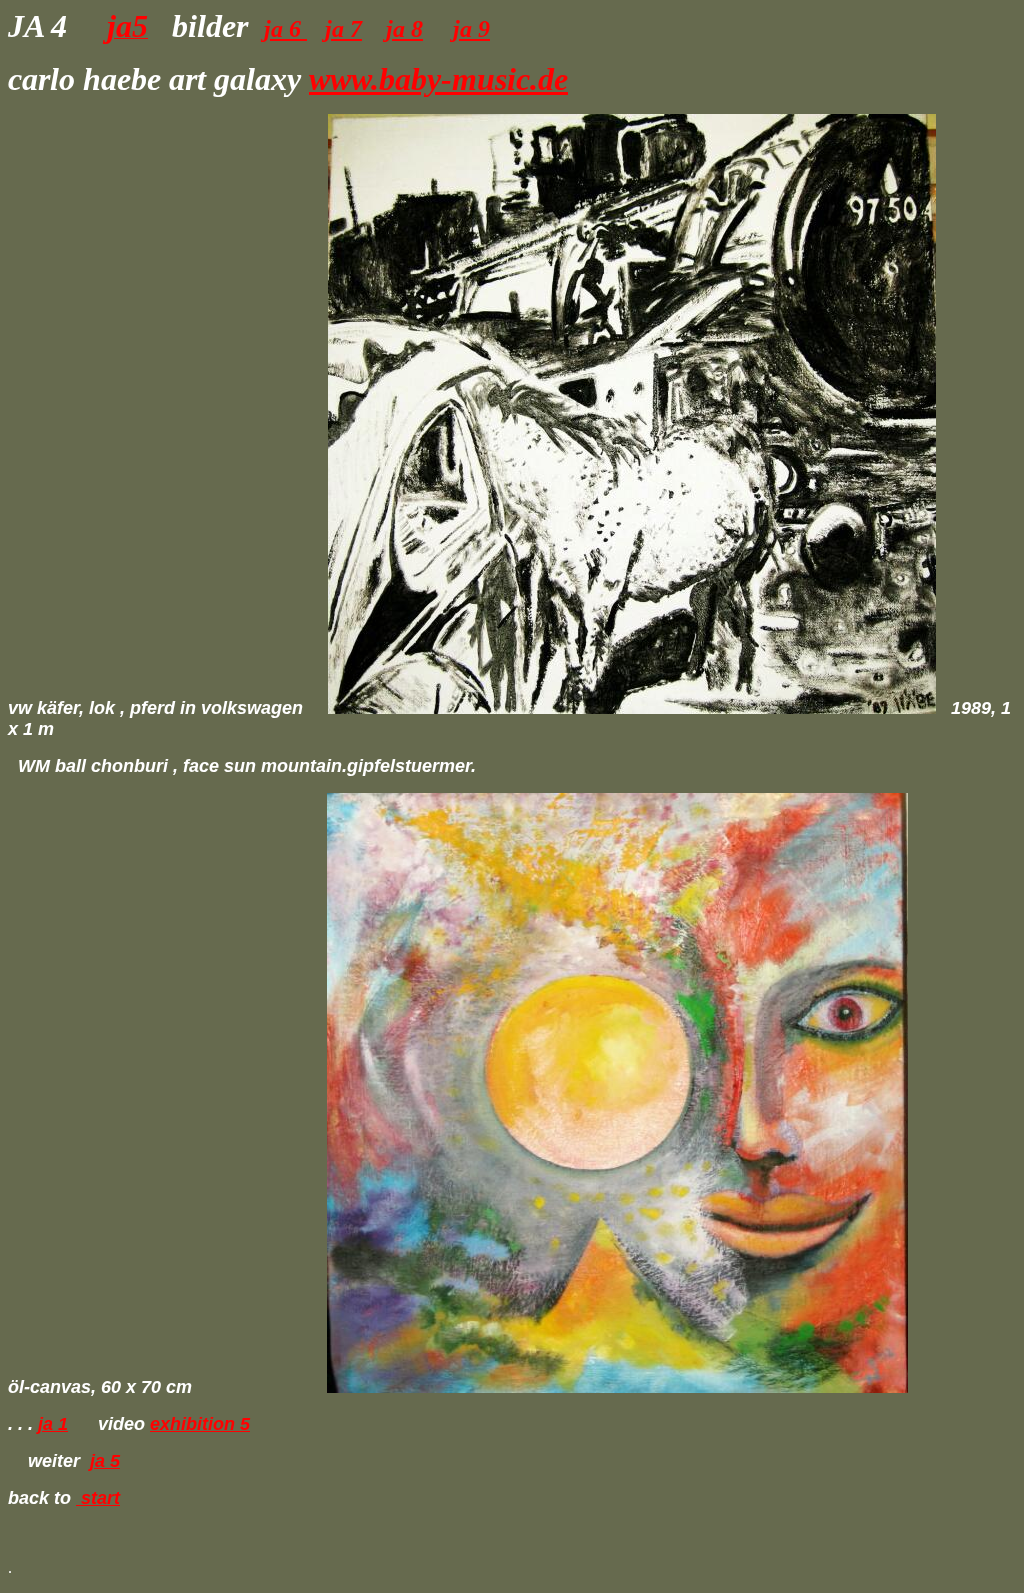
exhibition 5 (200, 1424)
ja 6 (285, 29)
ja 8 (404, 29)
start (98, 1498)
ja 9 (471, 29)
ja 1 (53, 1424)
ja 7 (343, 29)
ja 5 (105, 1461)
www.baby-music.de (438, 79)
